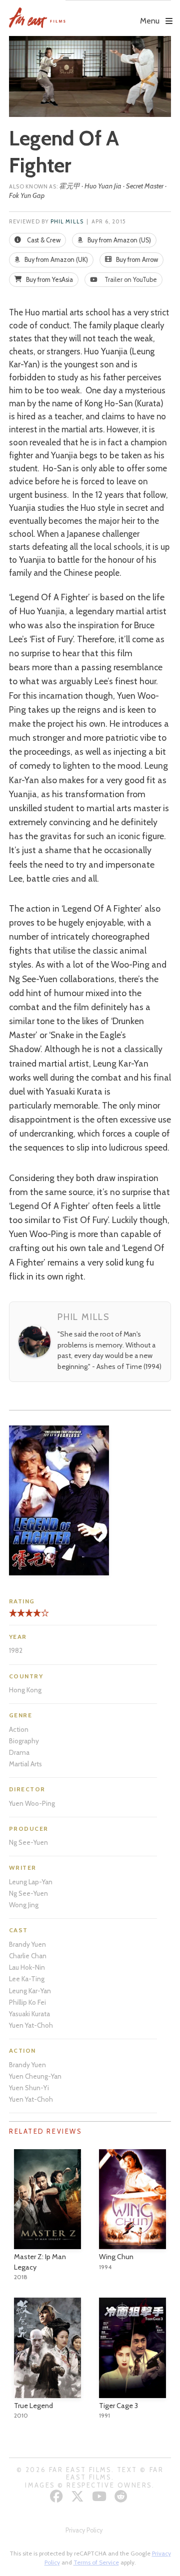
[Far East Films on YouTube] (100, 2496)
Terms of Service (96, 2562)
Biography (24, 1741)
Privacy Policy (84, 2530)
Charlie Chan (28, 1956)
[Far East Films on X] (79, 2496)
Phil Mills (67, 222)
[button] (118, 13)
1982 (16, 1650)
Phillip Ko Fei (27, 2002)
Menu (150, 21)
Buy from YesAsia (49, 280)
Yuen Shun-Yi (29, 2088)
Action (19, 1729)
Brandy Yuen (27, 1944)
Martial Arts (25, 1764)
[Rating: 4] (25, 1617)
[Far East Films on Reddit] (122, 2496)
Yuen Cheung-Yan (35, 2076)
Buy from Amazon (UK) (55, 260)
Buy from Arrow (136, 260)
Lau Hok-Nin (27, 1967)
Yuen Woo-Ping (32, 1803)
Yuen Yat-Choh (31, 2025)
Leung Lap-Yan (31, 1882)
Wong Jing (24, 1905)
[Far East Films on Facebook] (58, 2496)
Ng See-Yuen (28, 1842)
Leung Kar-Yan (30, 1991)
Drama (19, 1752)
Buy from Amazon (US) (118, 240)
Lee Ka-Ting (27, 1979)
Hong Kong (25, 1690)
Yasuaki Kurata (29, 2014)
